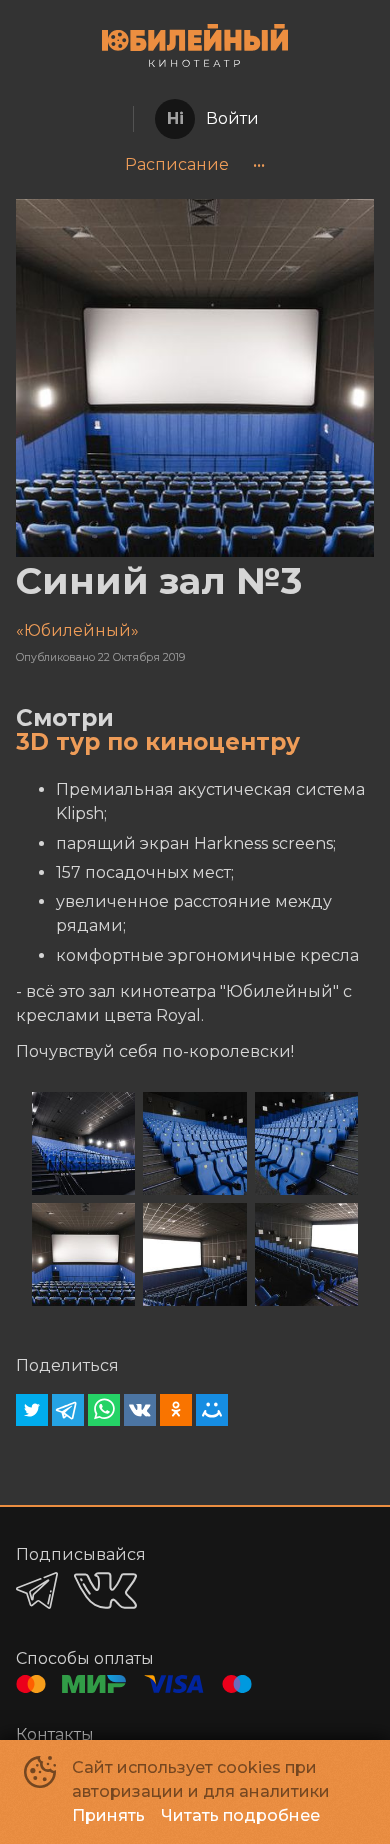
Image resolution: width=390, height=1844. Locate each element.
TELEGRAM (37, 1590)
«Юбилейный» (77, 630)
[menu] (195, 165)
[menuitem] (177, 165)
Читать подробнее (240, 1815)
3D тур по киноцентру (158, 742)
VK (105, 1590)
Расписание (177, 164)
